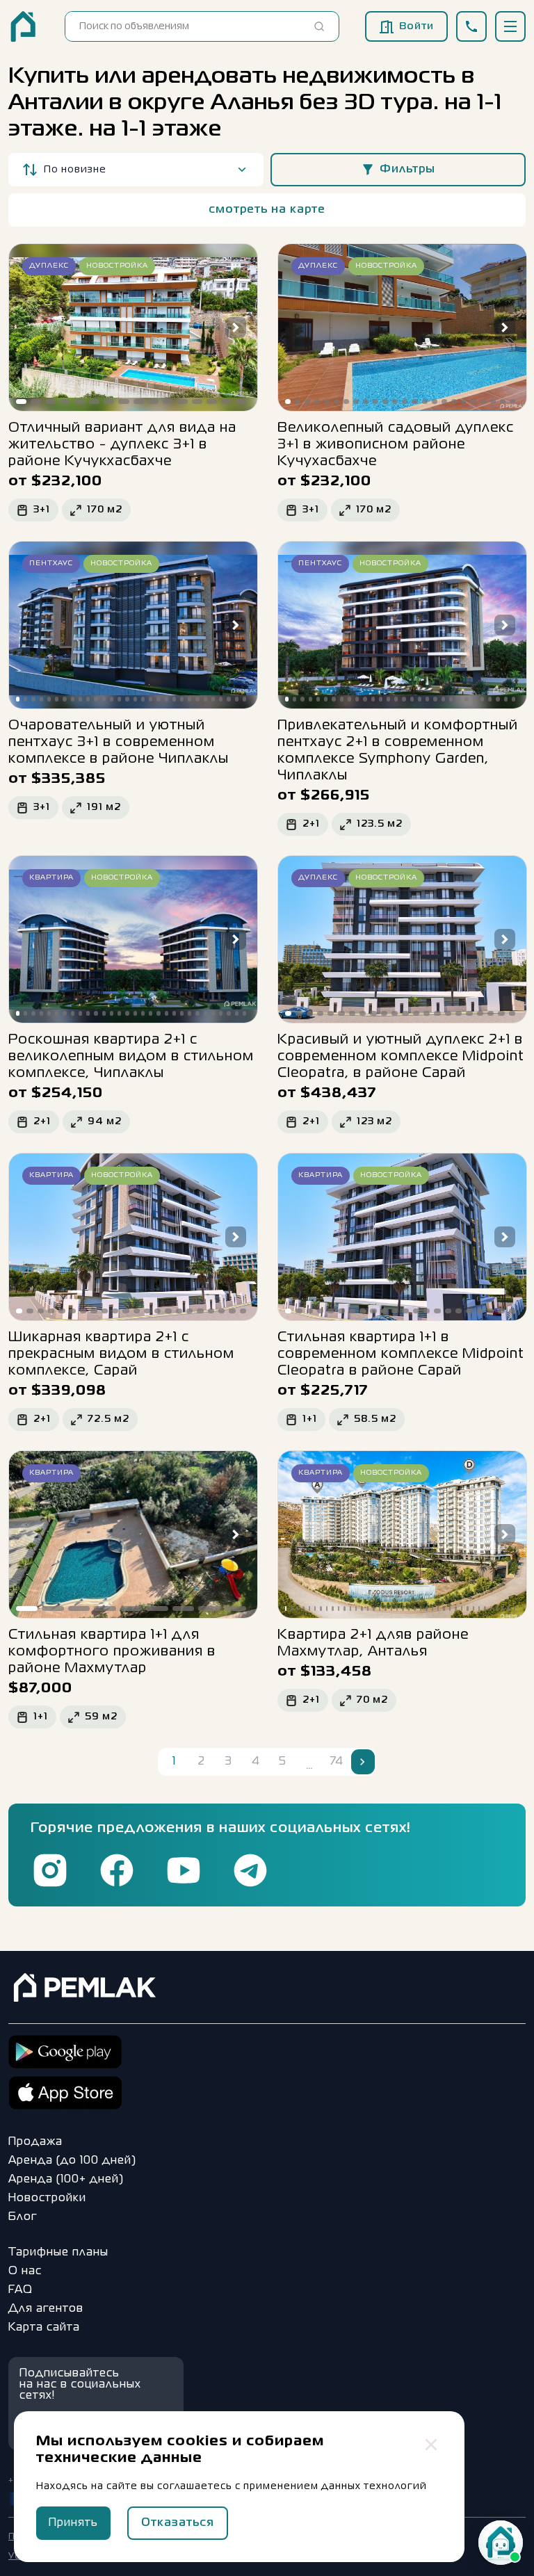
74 (337, 1762)
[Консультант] (501, 2543)
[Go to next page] (363, 1762)
